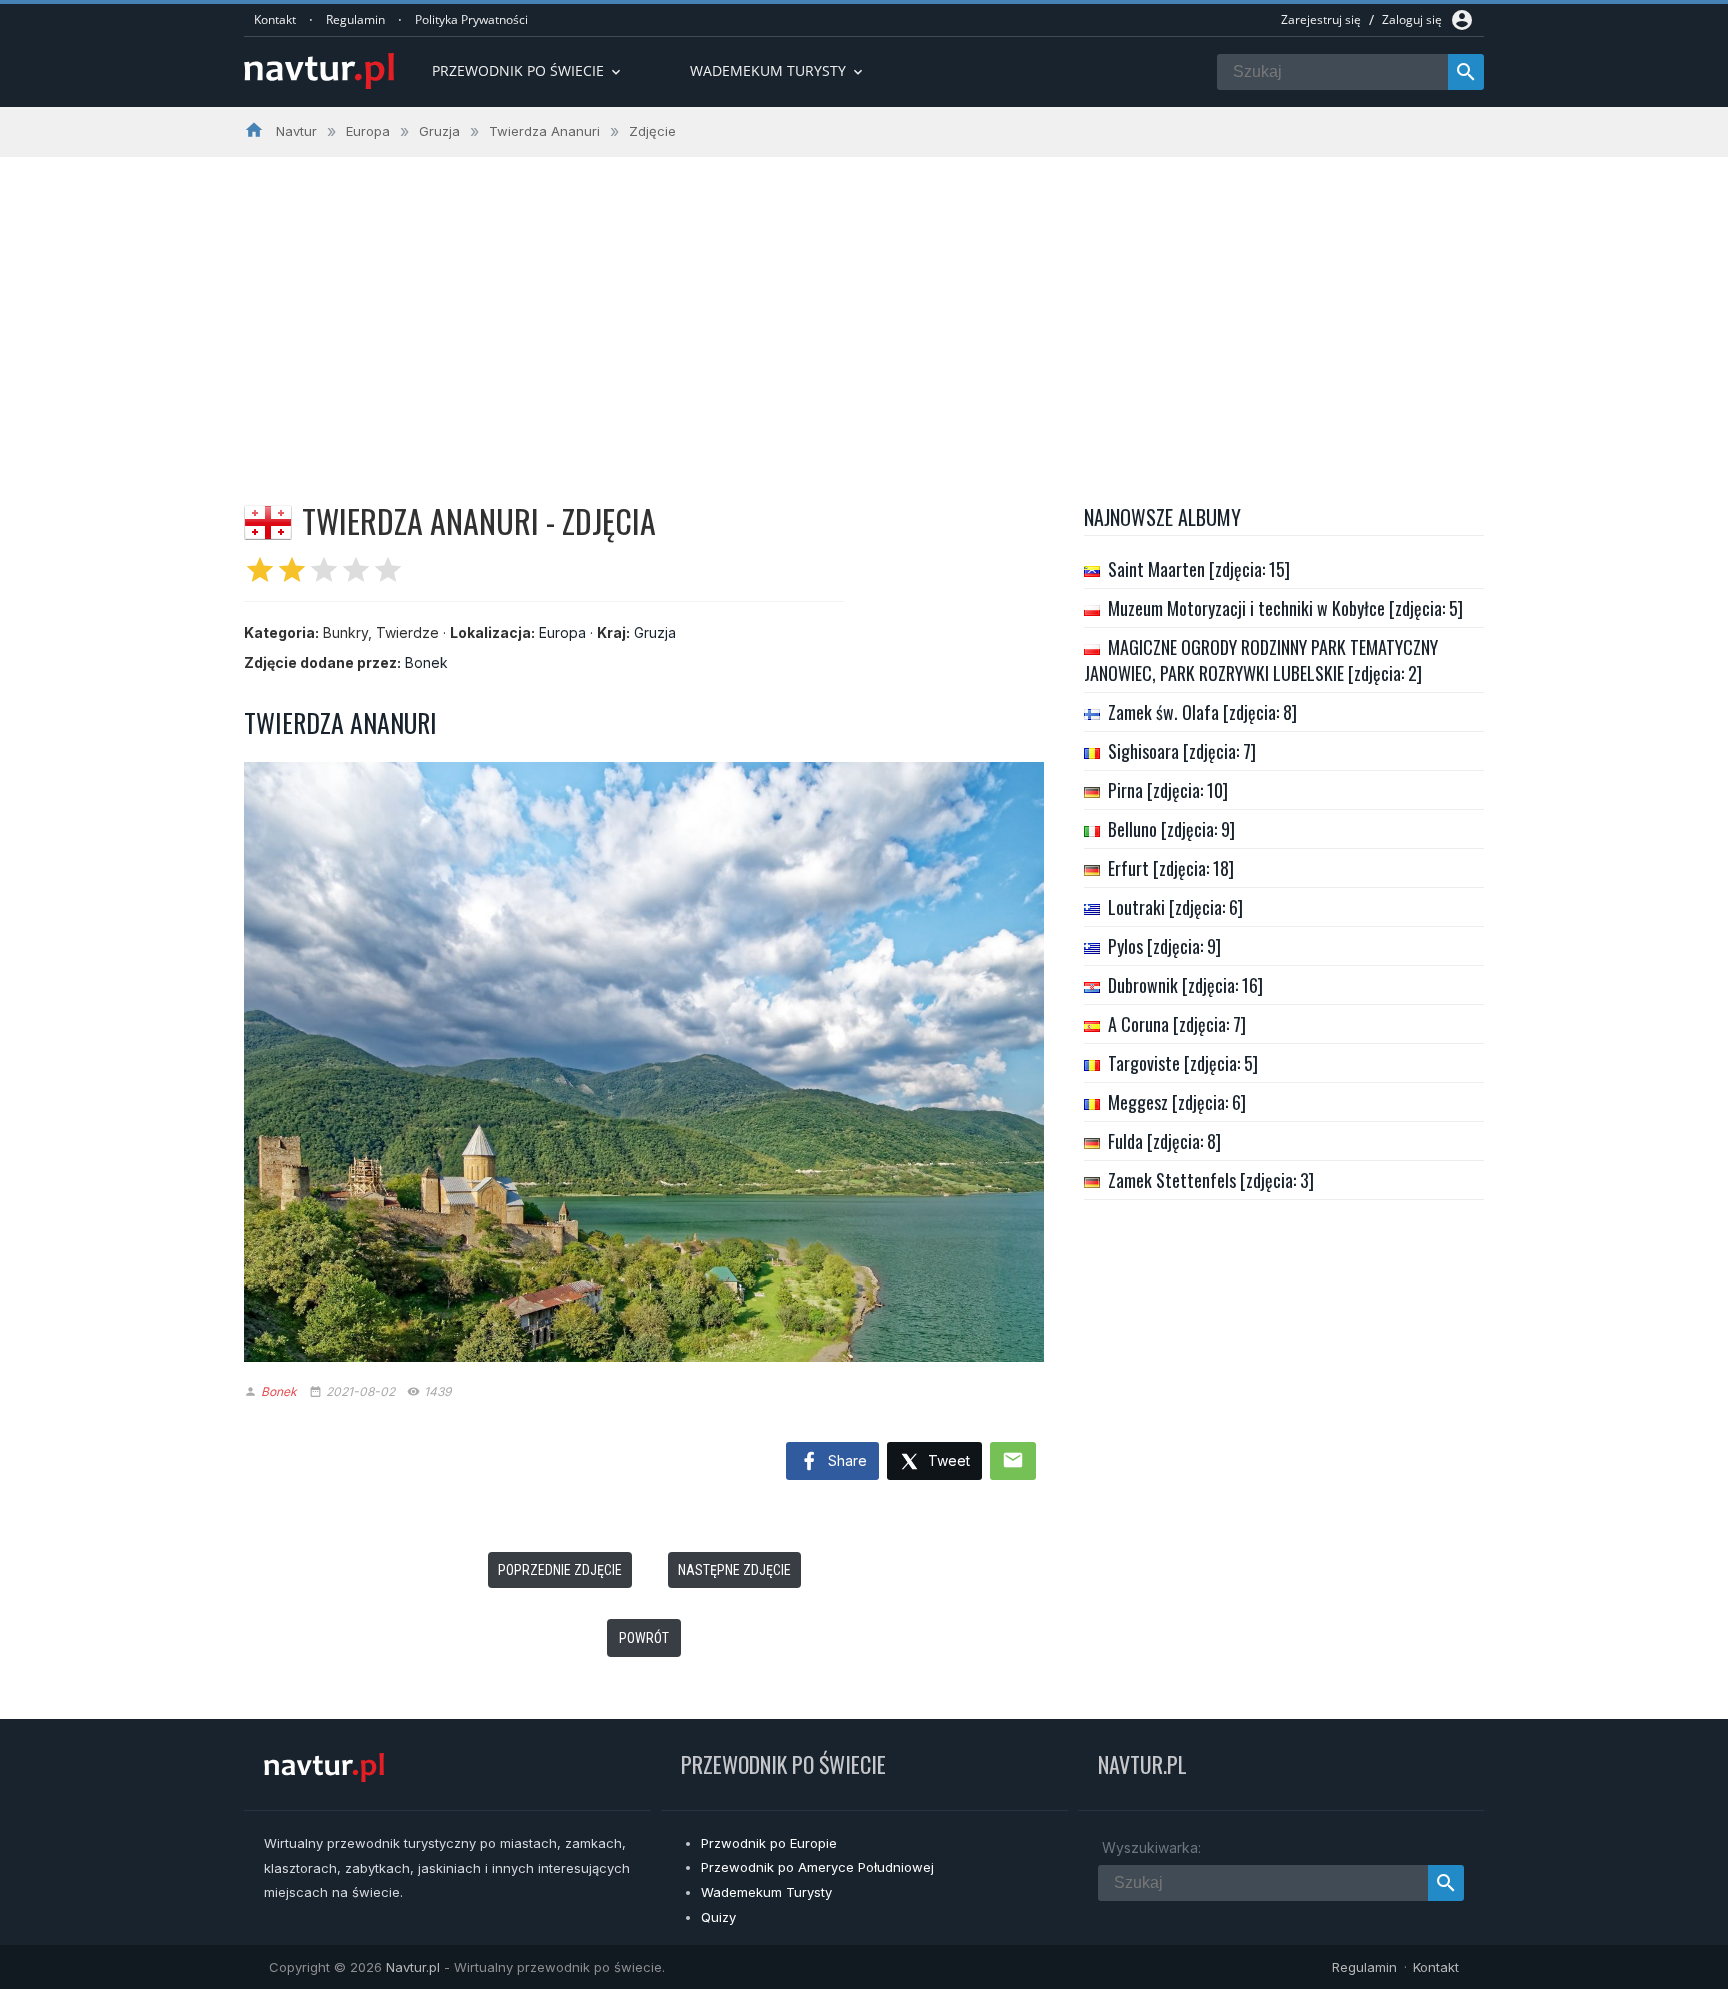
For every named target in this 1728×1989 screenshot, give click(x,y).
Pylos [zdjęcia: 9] (1164, 946)
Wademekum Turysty (766, 1892)
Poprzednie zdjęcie (560, 1570)
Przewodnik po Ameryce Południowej (817, 1867)
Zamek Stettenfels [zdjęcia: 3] (1211, 1180)
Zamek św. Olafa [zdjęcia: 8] (1202, 712)
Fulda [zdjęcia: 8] (1164, 1141)
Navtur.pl (413, 1967)
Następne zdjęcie (734, 1570)
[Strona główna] (319, 72)
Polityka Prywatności (471, 19)
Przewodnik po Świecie (528, 70)
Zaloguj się (1412, 19)
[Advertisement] (864, 307)
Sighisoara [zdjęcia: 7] (1182, 751)
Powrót (644, 1638)
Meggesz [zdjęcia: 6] (1177, 1102)
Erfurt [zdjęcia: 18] (1171, 868)
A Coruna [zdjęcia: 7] (1177, 1024)
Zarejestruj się (1321, 19)
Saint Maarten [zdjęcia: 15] (1199, 569)
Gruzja (655, 632)
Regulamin (355, 19)
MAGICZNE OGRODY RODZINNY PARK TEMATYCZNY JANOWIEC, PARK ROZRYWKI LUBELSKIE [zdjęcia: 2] (1261, 660)
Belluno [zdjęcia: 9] (1171, 829)
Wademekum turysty (778, 70)
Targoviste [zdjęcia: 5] (1183, 1063)
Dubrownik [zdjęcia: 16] (1185, 985)
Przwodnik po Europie (769, 1843)
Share (845, 1460)
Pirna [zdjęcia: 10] (1168, 790)
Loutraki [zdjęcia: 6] (1175, 907)
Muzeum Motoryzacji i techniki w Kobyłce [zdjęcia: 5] (1285, 608)
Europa (562, 632)
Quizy (718, 1917)
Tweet (947, 1460)
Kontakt (275, 19)
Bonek (426, 662)
